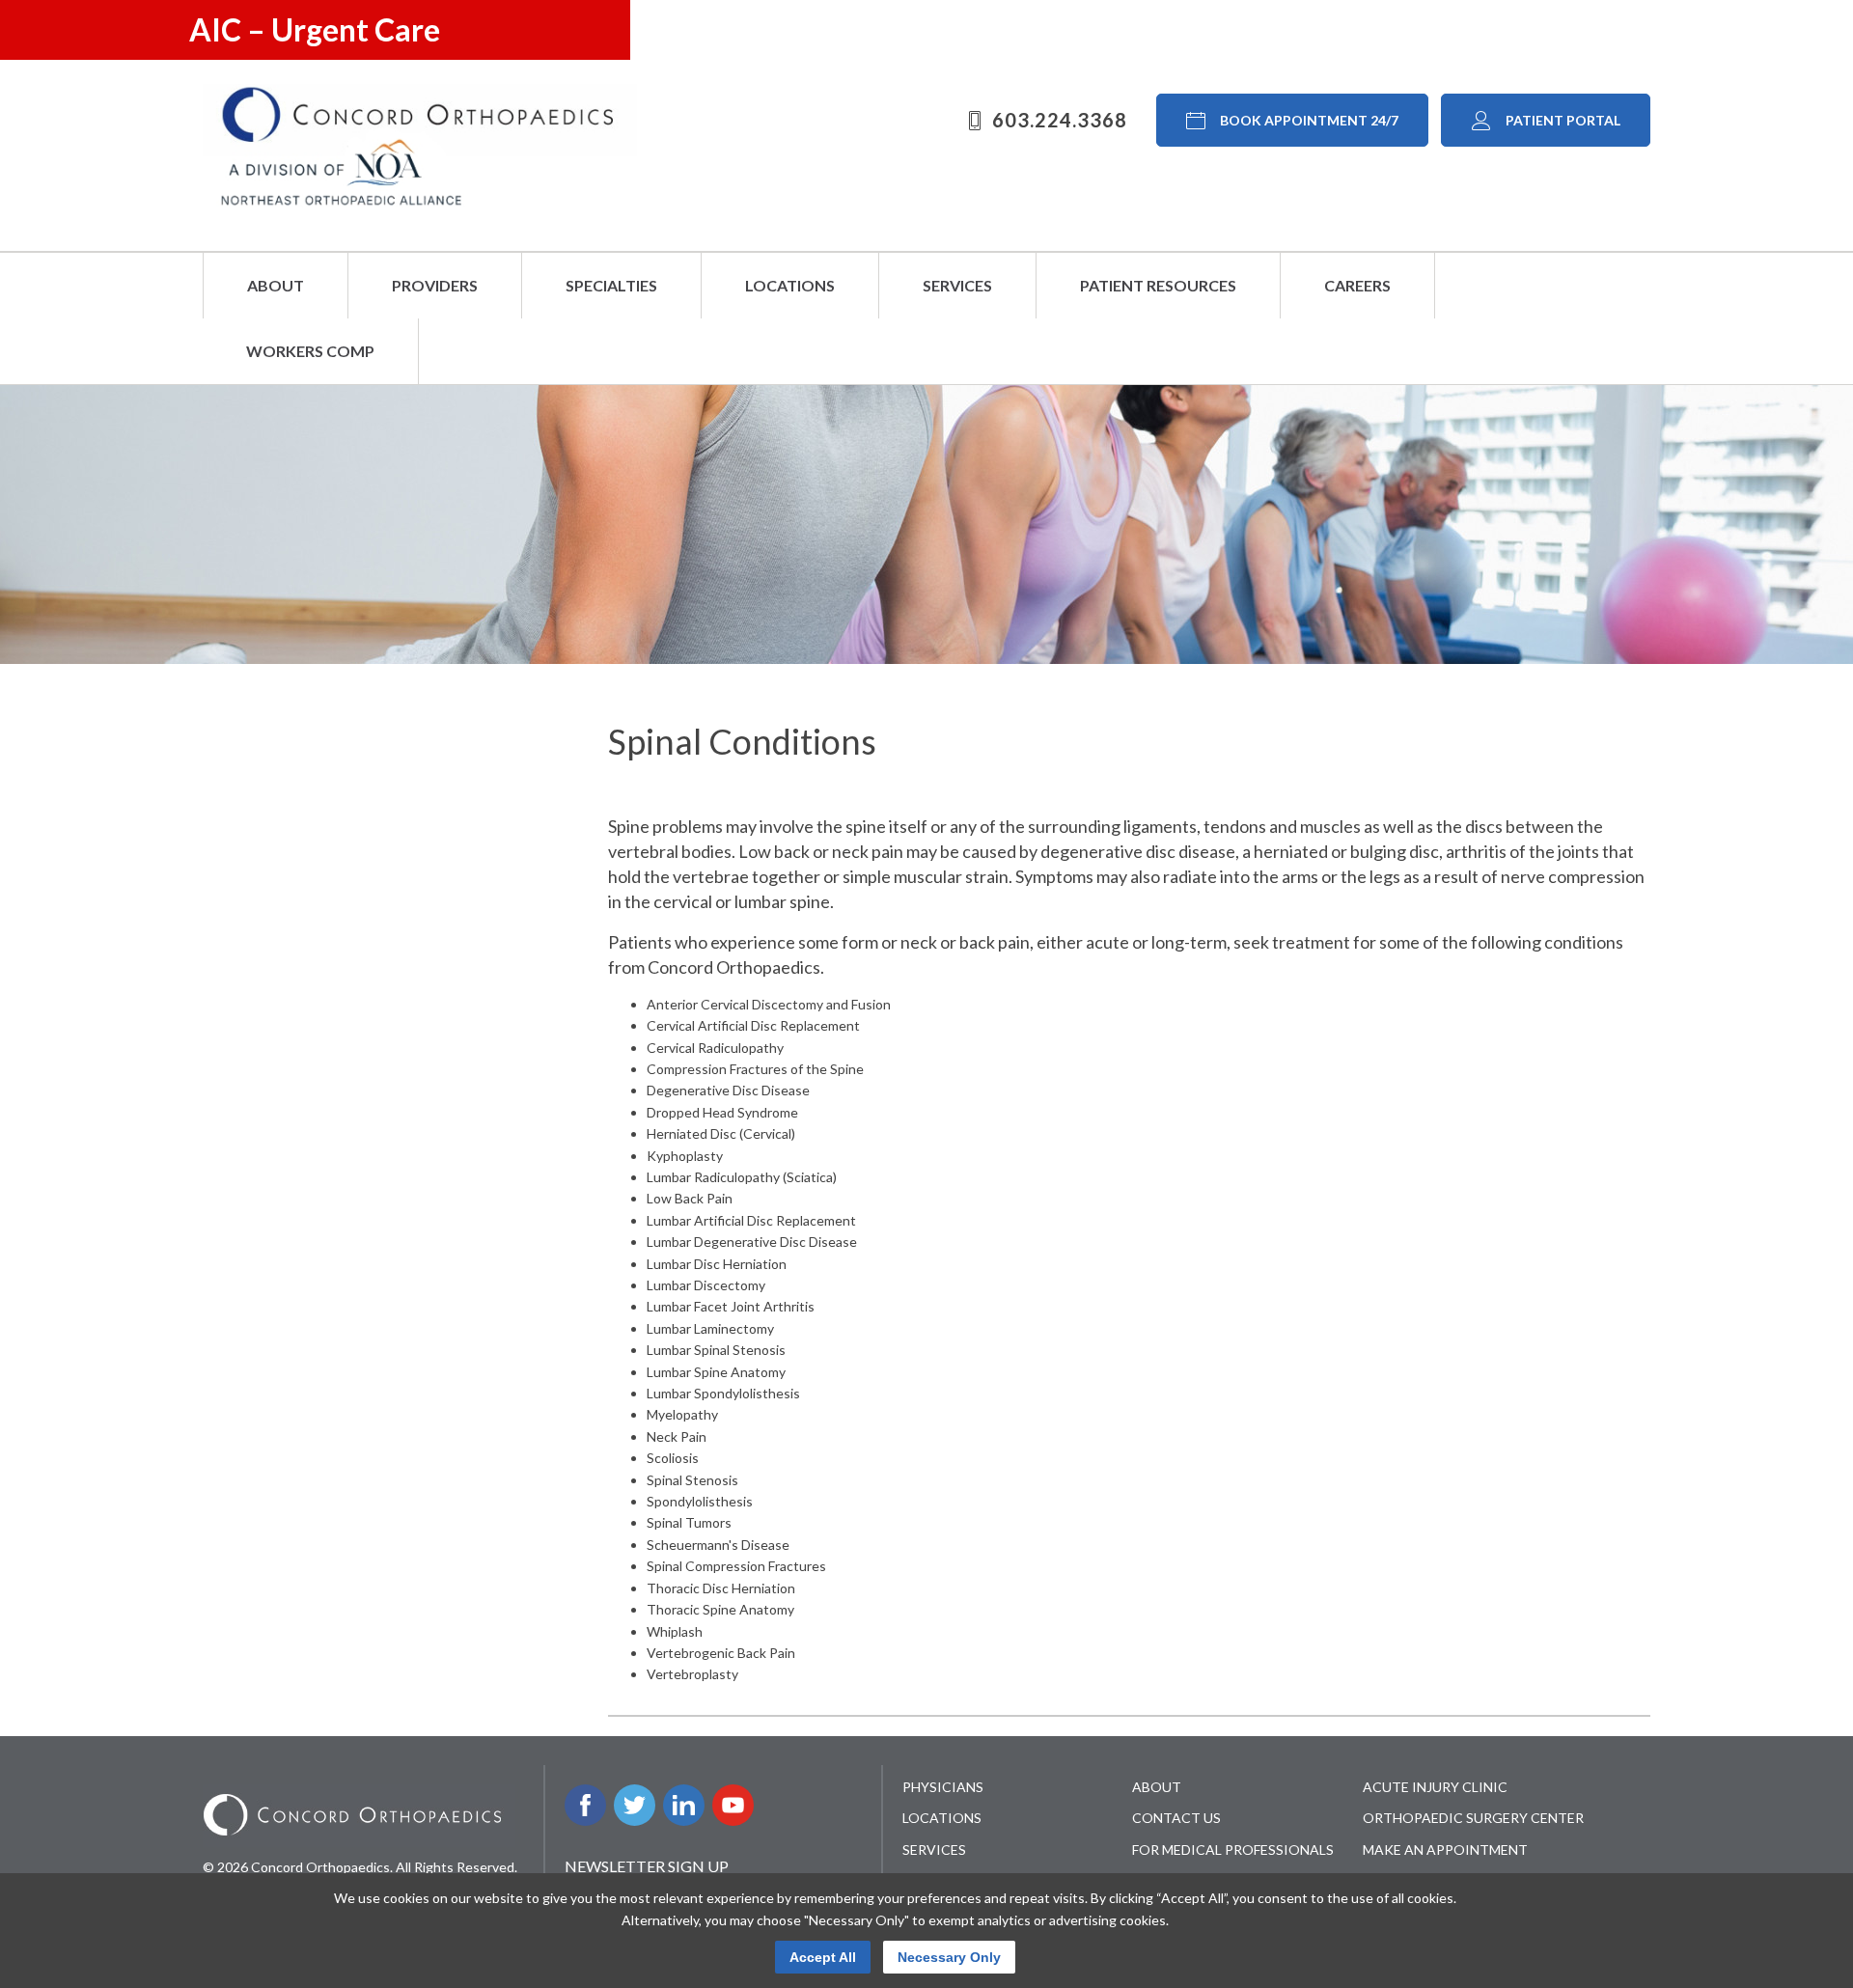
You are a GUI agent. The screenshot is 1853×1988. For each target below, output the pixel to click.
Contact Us (1176, 1818)
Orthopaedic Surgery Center (1473, 1818)
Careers (1357, 285)
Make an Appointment (1445, 1850)
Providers (435, 285)
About (276, 285)
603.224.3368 (1060, 120)
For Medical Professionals (1233, 1850)
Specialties (611, 285)
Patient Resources (1158, 285)
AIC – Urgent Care (315, 29)
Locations (790, 285)
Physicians (943, 1787)
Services (957, 285)
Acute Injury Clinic (1435, 1787)
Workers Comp (310, 351)
